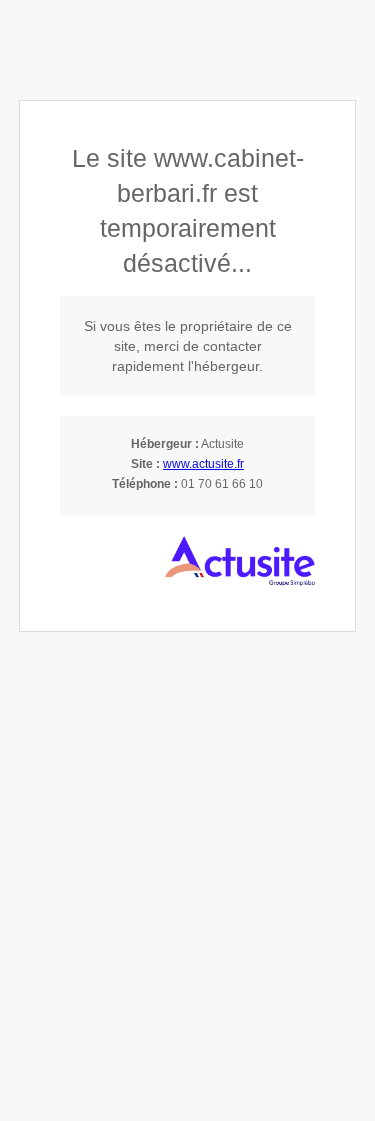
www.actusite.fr (203, 464)
